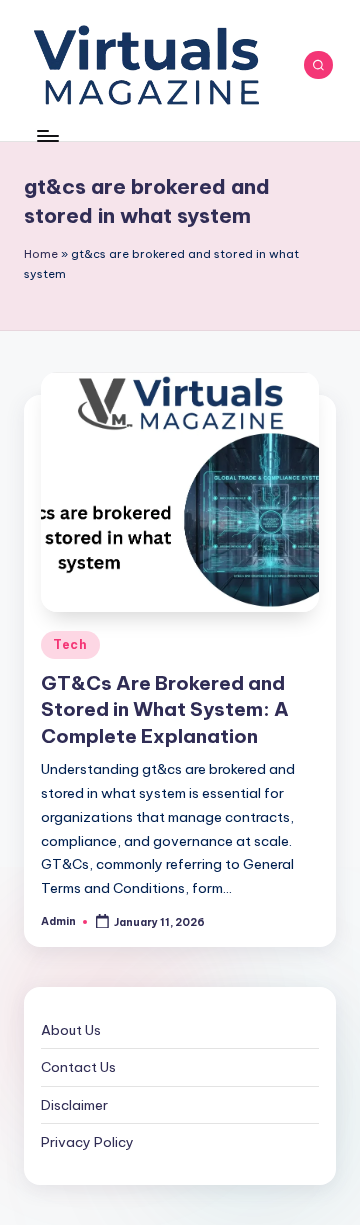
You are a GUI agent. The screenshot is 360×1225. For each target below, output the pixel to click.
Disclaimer (74, 1105)
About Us (71, 1030)
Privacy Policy (87, 1142)
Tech (70, 644)
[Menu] (47, 135)
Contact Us (78, 1067)
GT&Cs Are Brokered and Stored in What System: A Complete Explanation (165, 710)
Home (41, 254)
